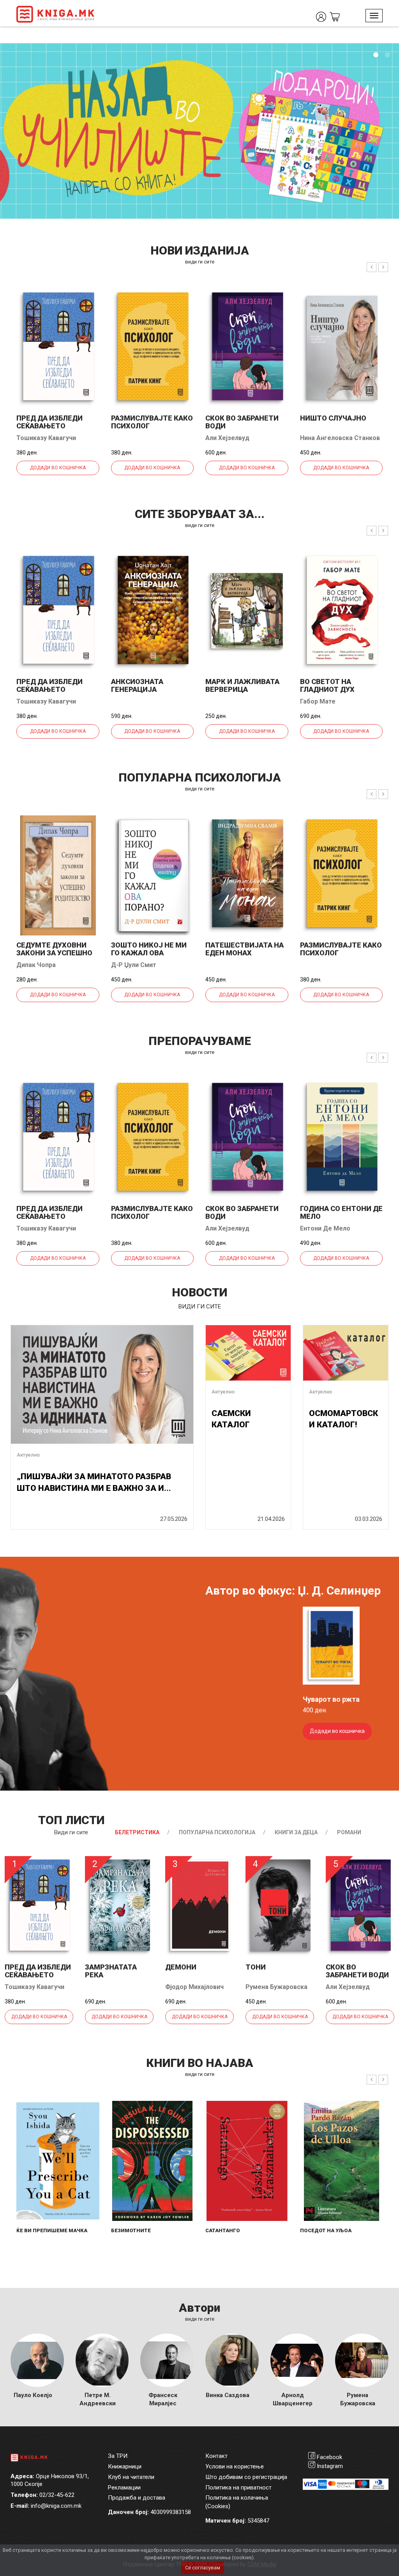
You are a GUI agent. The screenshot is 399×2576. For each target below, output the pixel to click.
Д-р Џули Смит (134, 965)
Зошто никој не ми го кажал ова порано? (149, 953)
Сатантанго (223, 2230)
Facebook (329, 2457)
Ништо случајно (333, 418)
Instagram (330, 2466)
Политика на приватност (238, 2488)
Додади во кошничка (58, 468)
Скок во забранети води (242, 422)
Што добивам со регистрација (246, 2477)
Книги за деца (296, 1832)
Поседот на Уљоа (326, 2230)
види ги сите (200, 262)
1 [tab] (376, 55)
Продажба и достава (137, 2498)
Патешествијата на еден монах (245, 949)
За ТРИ (118, 2456)
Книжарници (125, 2466)
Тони (256, 1967)
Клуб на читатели (131, 2477)
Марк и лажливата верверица (242, 685)
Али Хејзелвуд (227, 438)
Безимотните (131, 2230)
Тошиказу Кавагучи (46, 438)
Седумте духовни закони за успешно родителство (54, 953)
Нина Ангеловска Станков (340, 438)
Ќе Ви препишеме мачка (52, 2230)
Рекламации (124, 2488)
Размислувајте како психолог (152, 422)
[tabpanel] (199, 131)
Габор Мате (318, 701)
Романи (349, 1832)
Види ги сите (71, 1832)
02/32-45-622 (57, 2495)
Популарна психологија (217, 1832)
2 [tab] (387, 55)
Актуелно (28, 1455)
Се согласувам (203, 2568)
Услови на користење (235, 2466)
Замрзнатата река (111, 1971)
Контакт (216, 2456)
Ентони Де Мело (325, 1228)
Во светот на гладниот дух (327, 685)
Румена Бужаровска (276, 1987)
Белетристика (137, 1832)
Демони (181, 1967)
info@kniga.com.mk (56, 2506)
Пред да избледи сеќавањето (49, 422)
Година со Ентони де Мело (341, 1212)
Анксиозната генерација (137, 685)
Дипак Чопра (36, 965)
